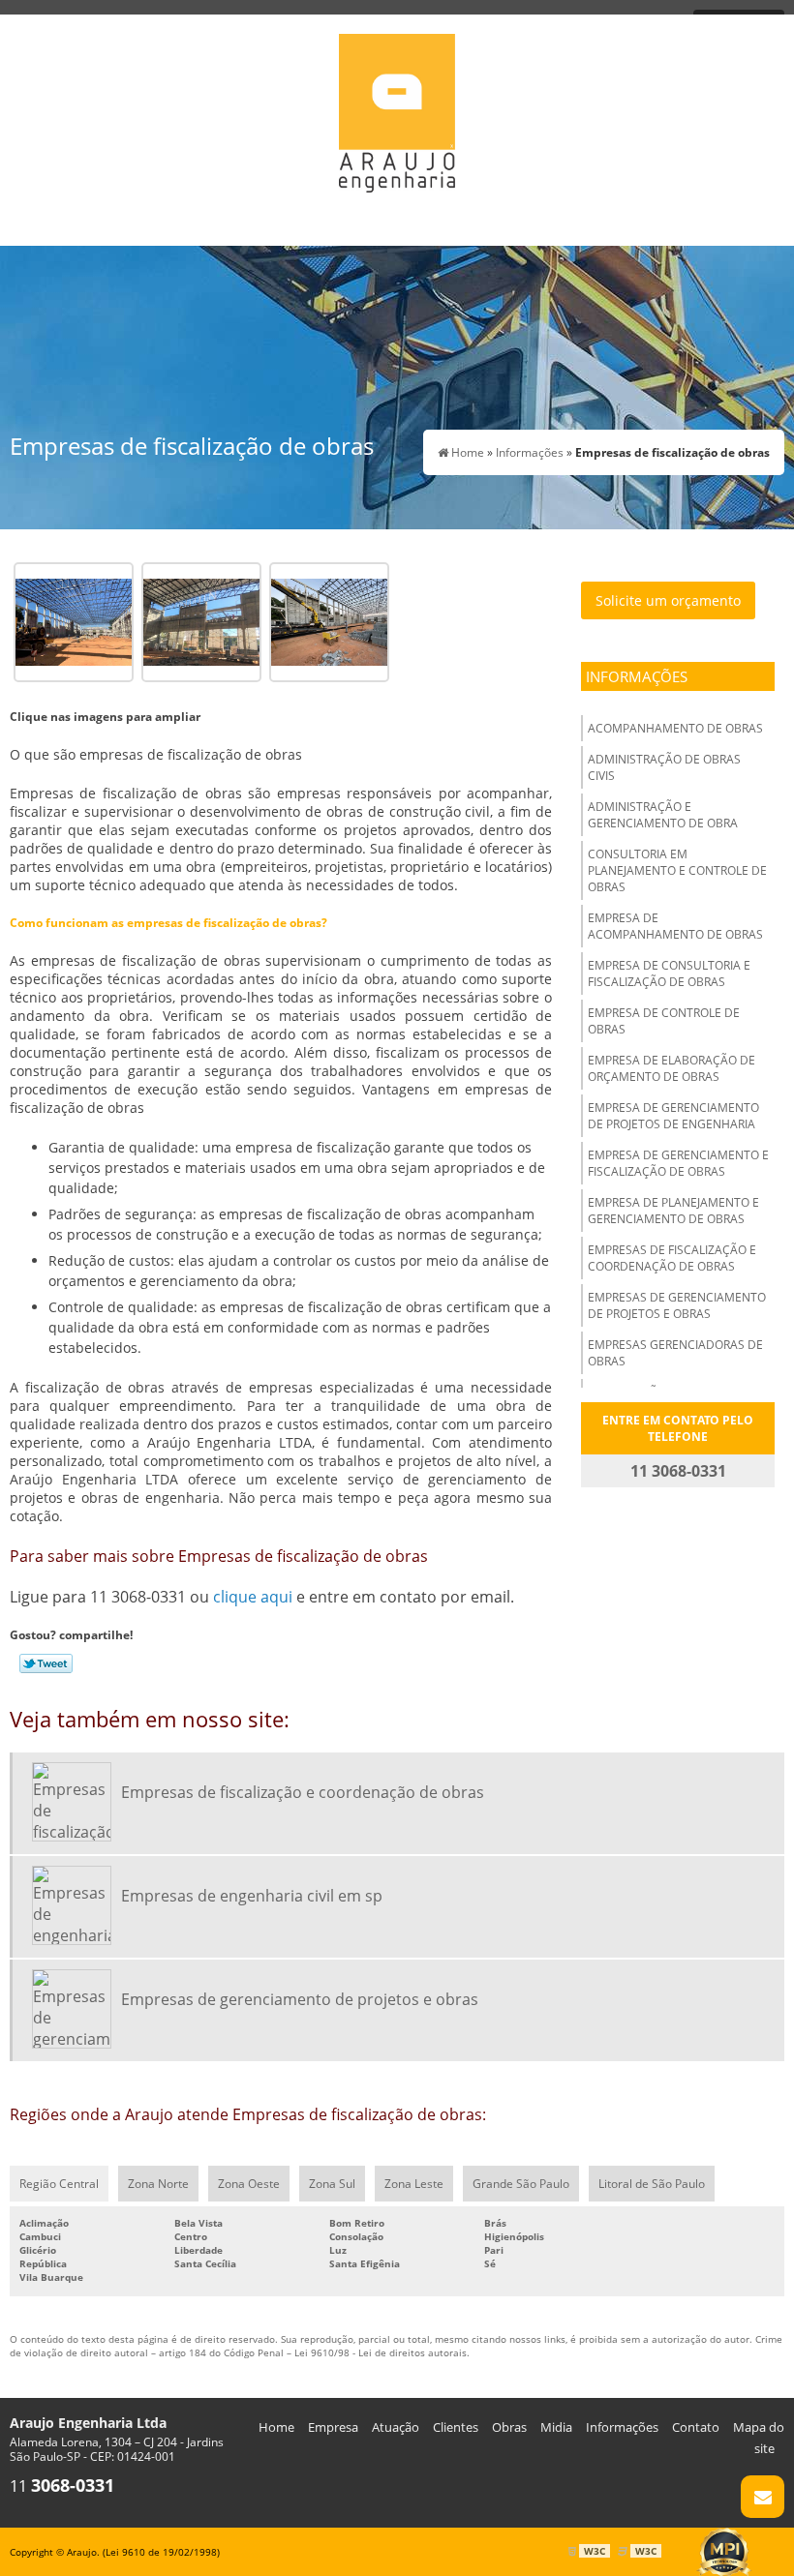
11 (62, 2486)
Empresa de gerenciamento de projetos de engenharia (673, 1116)
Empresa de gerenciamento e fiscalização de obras (678, 1163)
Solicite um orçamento (668, 600)
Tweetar (46, 1663)
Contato (696, 2427)
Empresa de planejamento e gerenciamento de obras (673, 1211)
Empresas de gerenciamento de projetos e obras (677, 1305)
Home (276, 2427)
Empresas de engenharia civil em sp (252, 1896)
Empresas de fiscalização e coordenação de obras (672, 1258)
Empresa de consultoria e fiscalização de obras (669, 973)
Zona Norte (158, 2184)
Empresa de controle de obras (664, 1021)
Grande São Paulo (521, 2184)
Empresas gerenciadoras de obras (675, 1353)
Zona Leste (414, 2184)
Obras (509, 2427)
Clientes (456, 2427)
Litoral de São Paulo (652, 2184)
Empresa (333, 2427)
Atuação (396, 2427)
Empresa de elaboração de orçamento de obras (672, 1068)
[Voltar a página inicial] (397, 106)
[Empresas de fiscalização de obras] (74, 620)
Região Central (59, 2184)
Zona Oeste (249, 2184)
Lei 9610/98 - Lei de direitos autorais (381, 2352)
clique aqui (253, 1597)
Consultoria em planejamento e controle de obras (677, 870)
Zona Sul (332, 2184)
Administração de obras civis (664, 767)
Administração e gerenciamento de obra (663, 815)
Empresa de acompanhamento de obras (675, 926)
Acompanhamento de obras (675, 728)
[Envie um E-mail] (763, 2497)
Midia (556, 2427)
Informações (637, 676)
